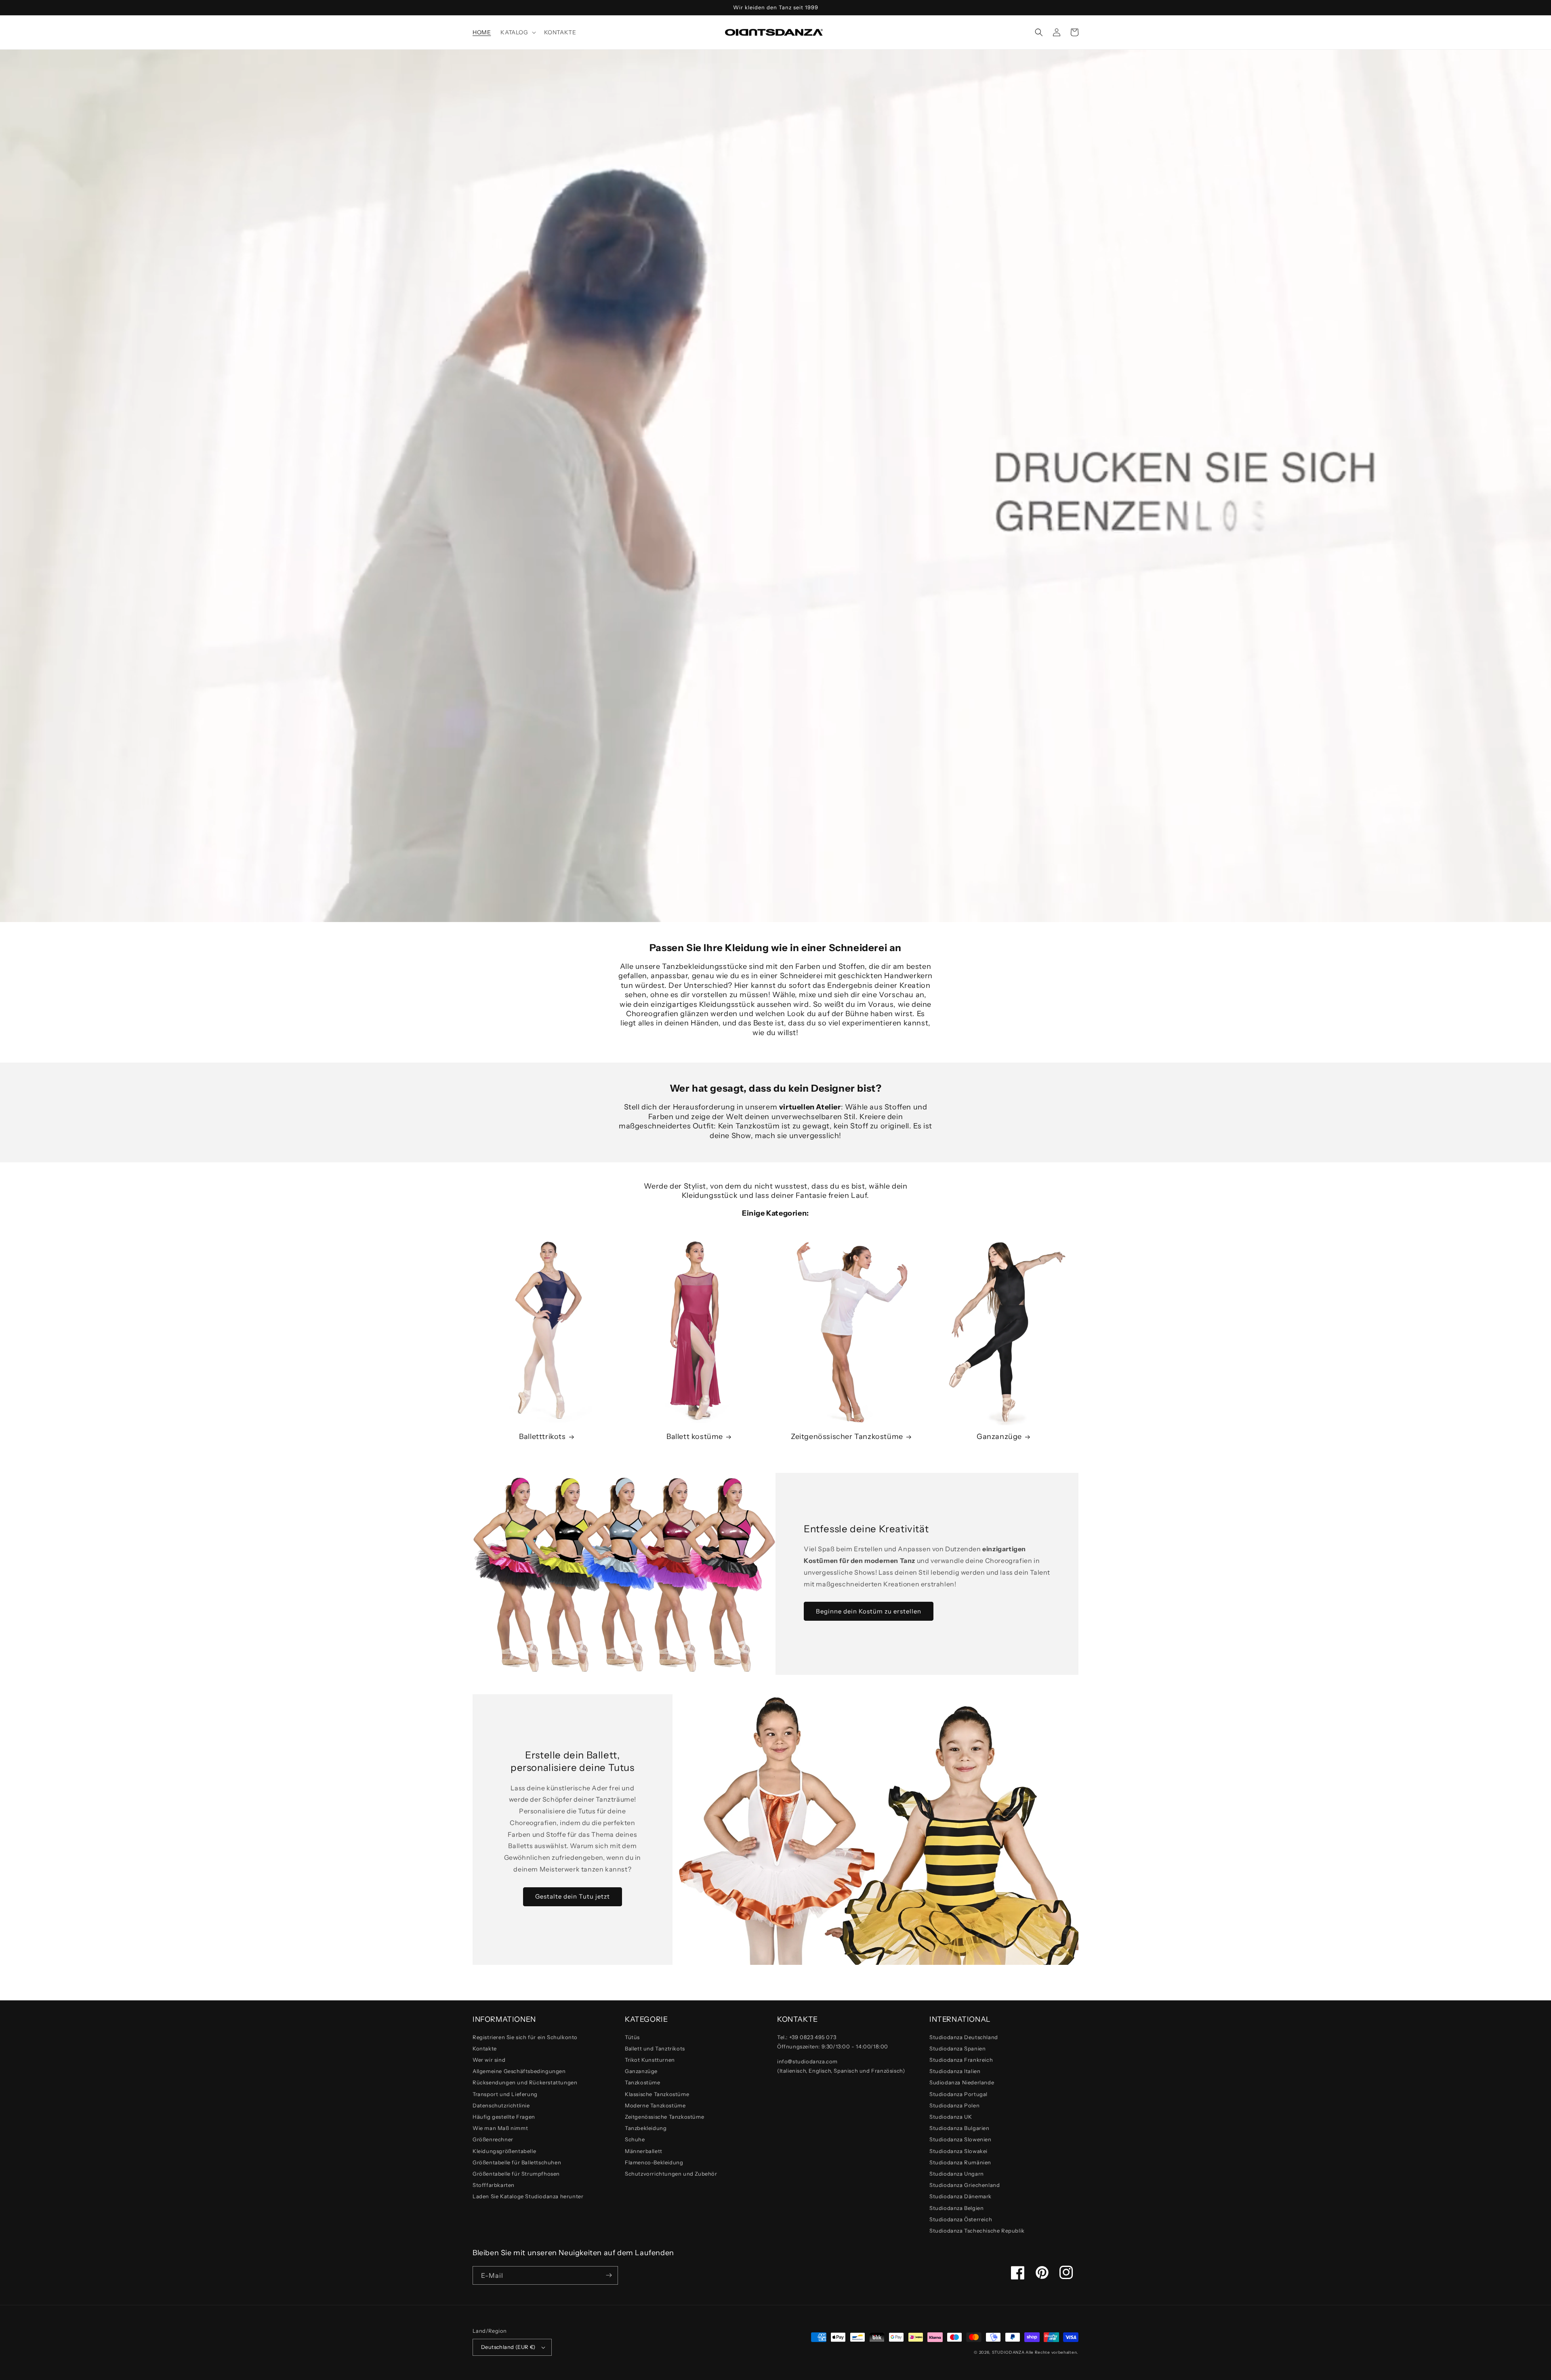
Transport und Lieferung (505, 2094)
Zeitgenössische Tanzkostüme (664, 2117)
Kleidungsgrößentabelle (504, 2151)
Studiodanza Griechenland (965, 2185)
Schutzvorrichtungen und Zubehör (671, 2174)
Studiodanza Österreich (961, 2219)
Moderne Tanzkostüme (655, 2105)
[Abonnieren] (609, 2275)
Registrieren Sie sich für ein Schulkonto (525, 2037)
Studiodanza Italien (955, 2071)
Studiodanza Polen (954, 2105)
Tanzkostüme (643, 2082)
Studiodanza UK (951, 2117)
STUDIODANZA (1008, 2352)
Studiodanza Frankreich (961, 2060)
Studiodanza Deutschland (964, 2037)
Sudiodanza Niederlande (962, 2082)
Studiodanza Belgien (956, 2208)
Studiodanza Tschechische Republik (977, 2231)
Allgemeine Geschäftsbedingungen (519, 2071)
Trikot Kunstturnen (650, 2060)
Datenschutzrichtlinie (501, 2105)
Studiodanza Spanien (957, 2048)
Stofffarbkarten (494, 2185)
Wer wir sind (489, 2060)
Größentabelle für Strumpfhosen (516, 2174)
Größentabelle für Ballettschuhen (517, 2162)
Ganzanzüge (999, 1437)
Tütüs (632, 2037)
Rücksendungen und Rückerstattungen (525, 2082)
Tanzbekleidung (646, 2128)
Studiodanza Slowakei (958, 2151)
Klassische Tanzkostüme (657, 2094)
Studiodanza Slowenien (960, 2139)
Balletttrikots (542, 1437)
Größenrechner (493, 2139)
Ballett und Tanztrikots (655, 2048)
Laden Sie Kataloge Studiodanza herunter (528, 2196)
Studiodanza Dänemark (960, 2196)
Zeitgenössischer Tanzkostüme (847, 1437)
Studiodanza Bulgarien (959, 2128)
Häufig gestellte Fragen (504, 2117)
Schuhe (635, 2139)
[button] (517, 32)
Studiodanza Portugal (958, 2094)
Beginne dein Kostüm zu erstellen (869, 1611)
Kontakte (485, 2048)
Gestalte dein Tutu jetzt (573, 1896)
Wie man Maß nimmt (500, 2128)
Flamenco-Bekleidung (654, 2162)
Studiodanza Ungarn (957, 2174)
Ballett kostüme (695, 1437)
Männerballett (644, 2151)
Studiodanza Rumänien (960, 2162)
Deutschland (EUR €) (508, 2347)
